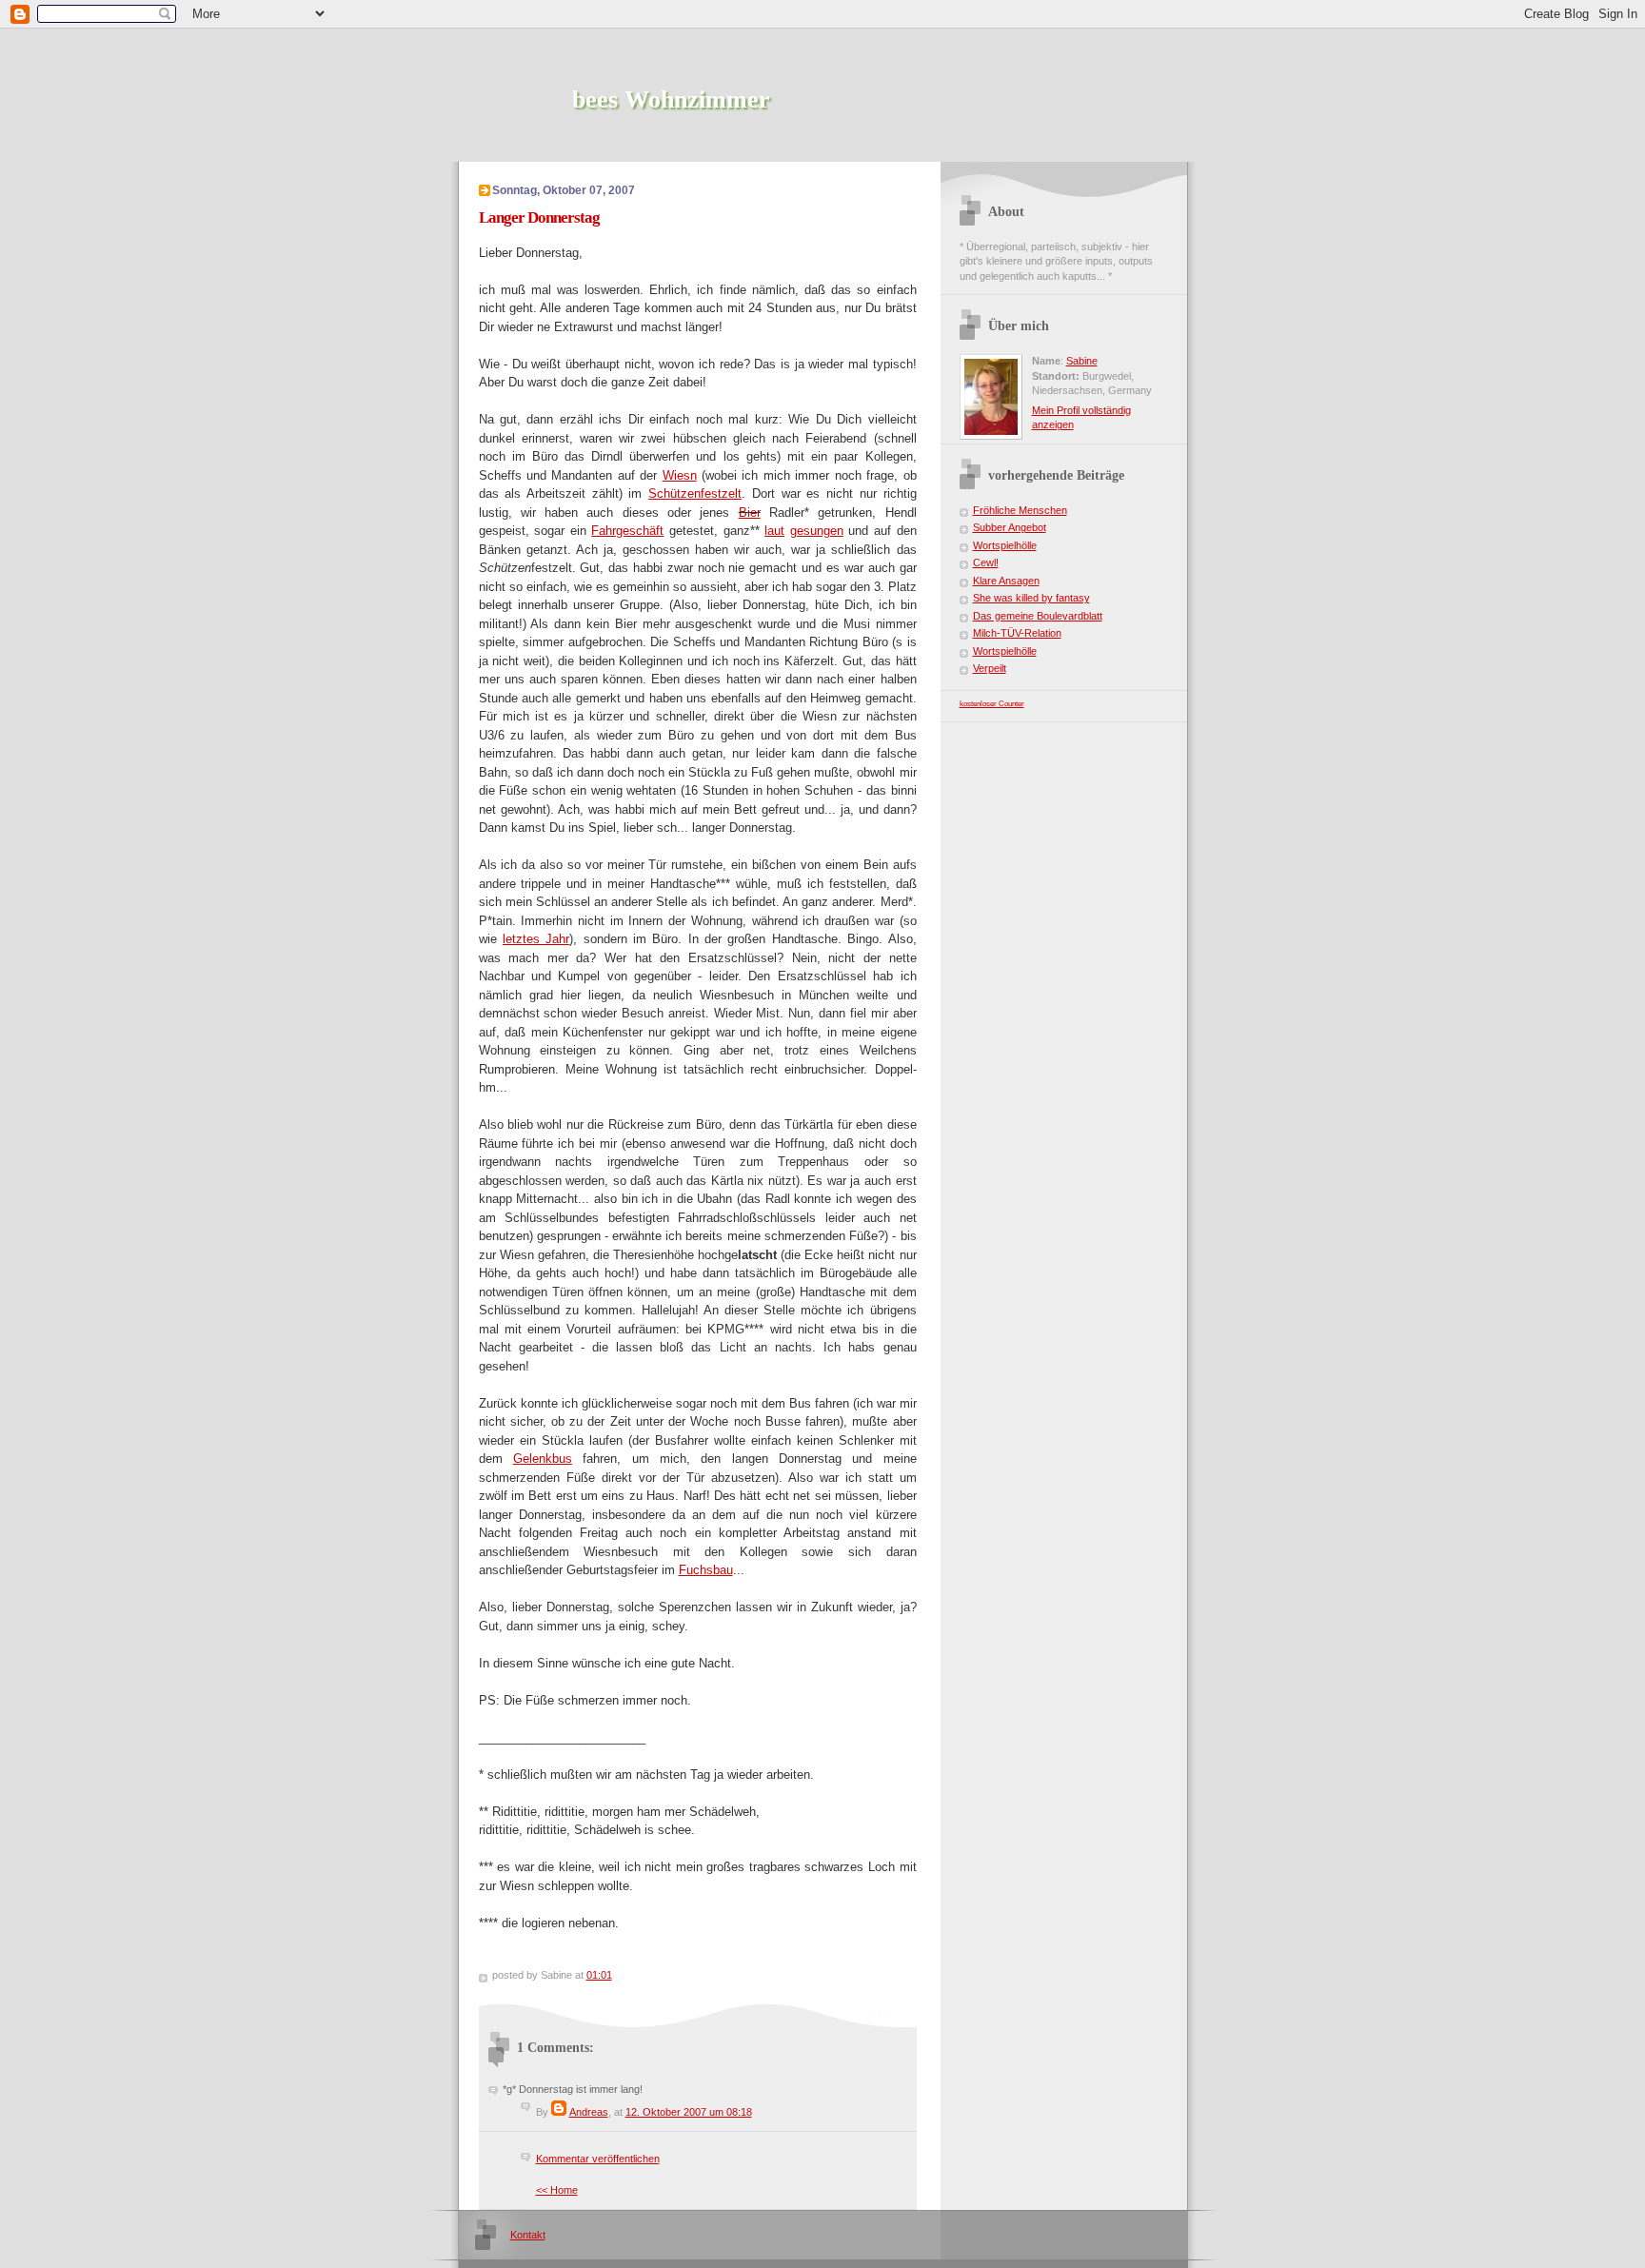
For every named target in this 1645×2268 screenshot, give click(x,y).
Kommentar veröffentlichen (598, 2159)
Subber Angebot (1010, 527)
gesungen (817, 531)
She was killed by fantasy (1031, 598)
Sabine (1082, 361)
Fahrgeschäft (627, 531)
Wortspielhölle (1005, 545)
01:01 (599, 1975)
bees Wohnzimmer (671, 99)
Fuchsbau (706, 1570)
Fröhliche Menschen (1020, 510)
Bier (750, 513)
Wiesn (680, 475)
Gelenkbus (543, 1459)
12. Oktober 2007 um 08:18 (689, 2112)
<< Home (557, 2190)
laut (774, 531)
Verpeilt (990, 668)
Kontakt (528, 2235)
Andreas (589, 2112)
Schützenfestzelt (695, 493)
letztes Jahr (536, 939)
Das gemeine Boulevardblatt (1038, 616)
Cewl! (986, 562)
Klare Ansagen (1006, 581)
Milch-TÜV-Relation (1017, 633)
